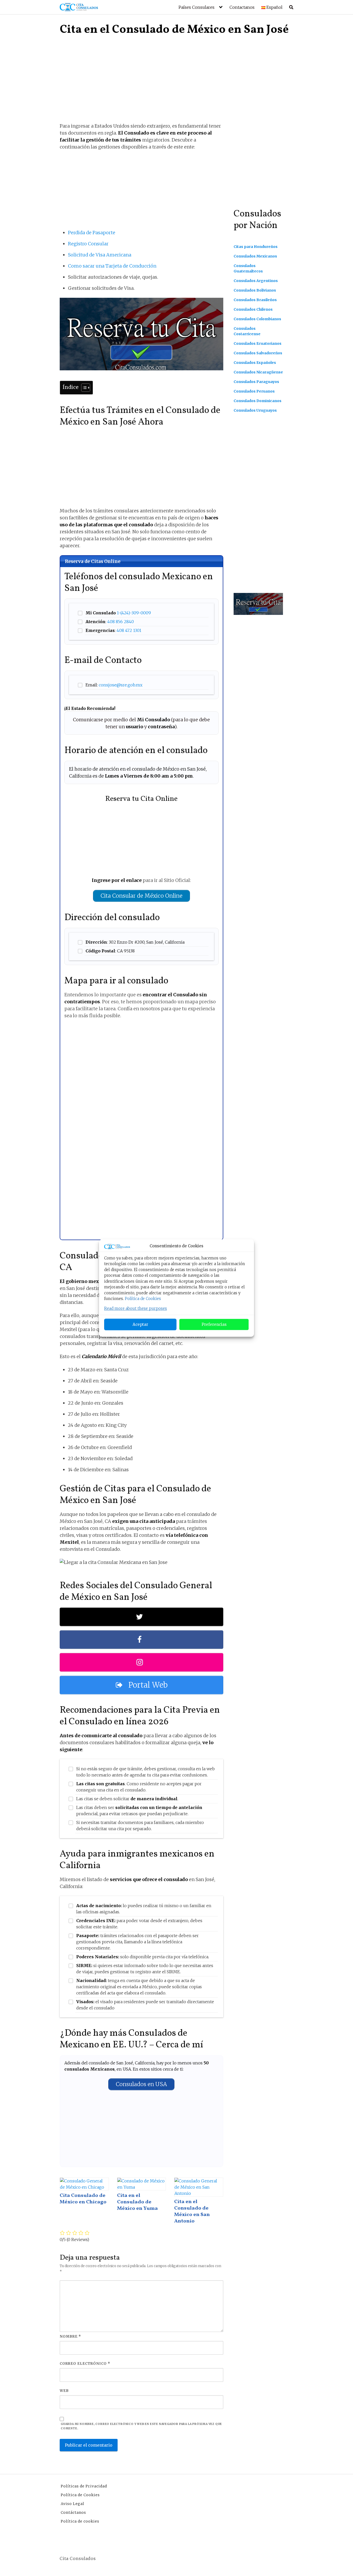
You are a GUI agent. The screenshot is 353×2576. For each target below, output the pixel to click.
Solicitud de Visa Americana (100, 255)
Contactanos (242, 7)
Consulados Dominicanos (258, 401)
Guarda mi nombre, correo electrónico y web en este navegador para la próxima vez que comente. (141, 2426)
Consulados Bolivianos (255, 290)
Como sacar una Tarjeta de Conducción (112, 266)
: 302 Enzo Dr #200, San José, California (135, 942)
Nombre (70, 2336)
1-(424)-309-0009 (134, 613)
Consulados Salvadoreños (258, 353)
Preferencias (214, 1324)
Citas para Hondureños (256, 247)
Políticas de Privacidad (84, 2486)
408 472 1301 (129, 630)
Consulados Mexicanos (255, 256)
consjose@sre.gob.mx (121, 685)
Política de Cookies (143, 1299)
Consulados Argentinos (256, 281)
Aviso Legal (72, 2504)
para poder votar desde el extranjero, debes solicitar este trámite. (139, 1924)
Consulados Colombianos (257, 319)
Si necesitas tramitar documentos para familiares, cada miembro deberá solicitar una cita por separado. (140, 1826)
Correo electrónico (85, 2364)
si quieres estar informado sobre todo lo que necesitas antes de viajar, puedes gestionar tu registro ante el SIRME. (145, 1969)
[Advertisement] (141, 84)
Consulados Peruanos (254, 391)
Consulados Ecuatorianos (258, 343)
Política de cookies (80, 2521)
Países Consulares (197, 7)
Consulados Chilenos (253, 309)
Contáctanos (73, 2512)
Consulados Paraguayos (256, 382)
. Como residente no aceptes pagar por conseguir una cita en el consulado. (139, 1787)
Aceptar (140, 1324)
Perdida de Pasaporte (92, 233)
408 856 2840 (121, 622)
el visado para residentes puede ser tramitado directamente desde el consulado (145, 2005)
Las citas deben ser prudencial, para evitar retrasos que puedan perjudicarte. (139, 1811)
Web (64, 2391)
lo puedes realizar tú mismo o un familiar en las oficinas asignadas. (144, 1909)
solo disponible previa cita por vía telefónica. (143, 1957)
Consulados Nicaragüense (258, 372)
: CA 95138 (110, 951)
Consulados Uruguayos (255, 410)
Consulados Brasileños (255, 300)
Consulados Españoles (255, 363)
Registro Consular (88, 244)
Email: (114, 685)
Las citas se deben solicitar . (127, 1799)
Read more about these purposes (136, 1308)
